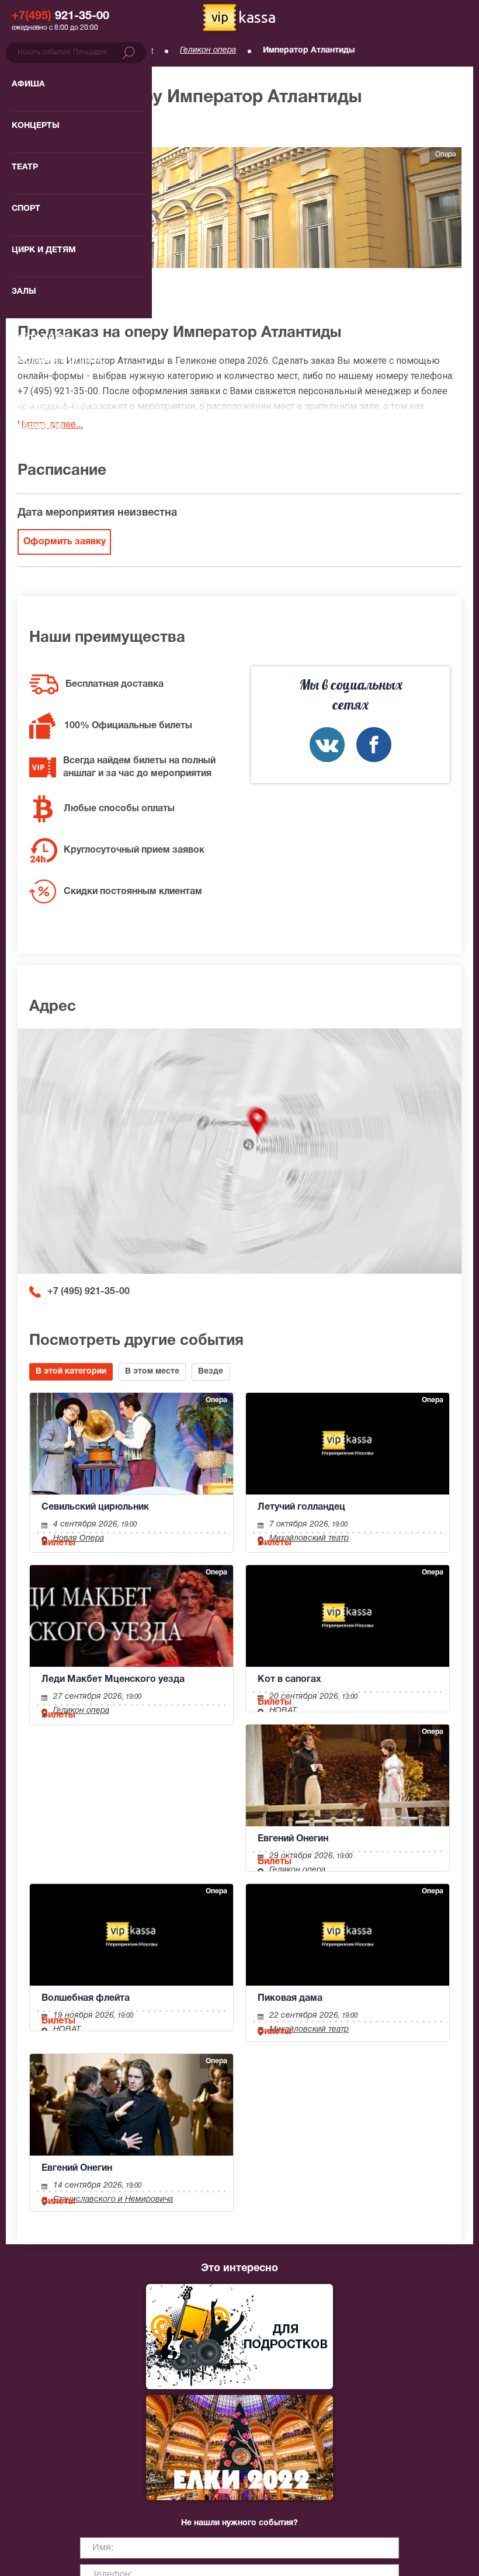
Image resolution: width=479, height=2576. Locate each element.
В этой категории (71, 1372)
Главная (33, 51)
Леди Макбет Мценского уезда (113, 1680)
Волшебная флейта (86, 1998)
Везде (211, 1372)
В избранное (57, 128)
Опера (141, 51)
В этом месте (152, 1372)
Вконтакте (327, 745)
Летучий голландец (301, 1507)
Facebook (374, 745)
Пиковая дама (290, 1998)
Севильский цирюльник (95, 1507)
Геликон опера (208, 51)
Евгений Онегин (293, 1839)
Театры (88, 51)
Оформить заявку (65, 542)
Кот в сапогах (289, 1680)
